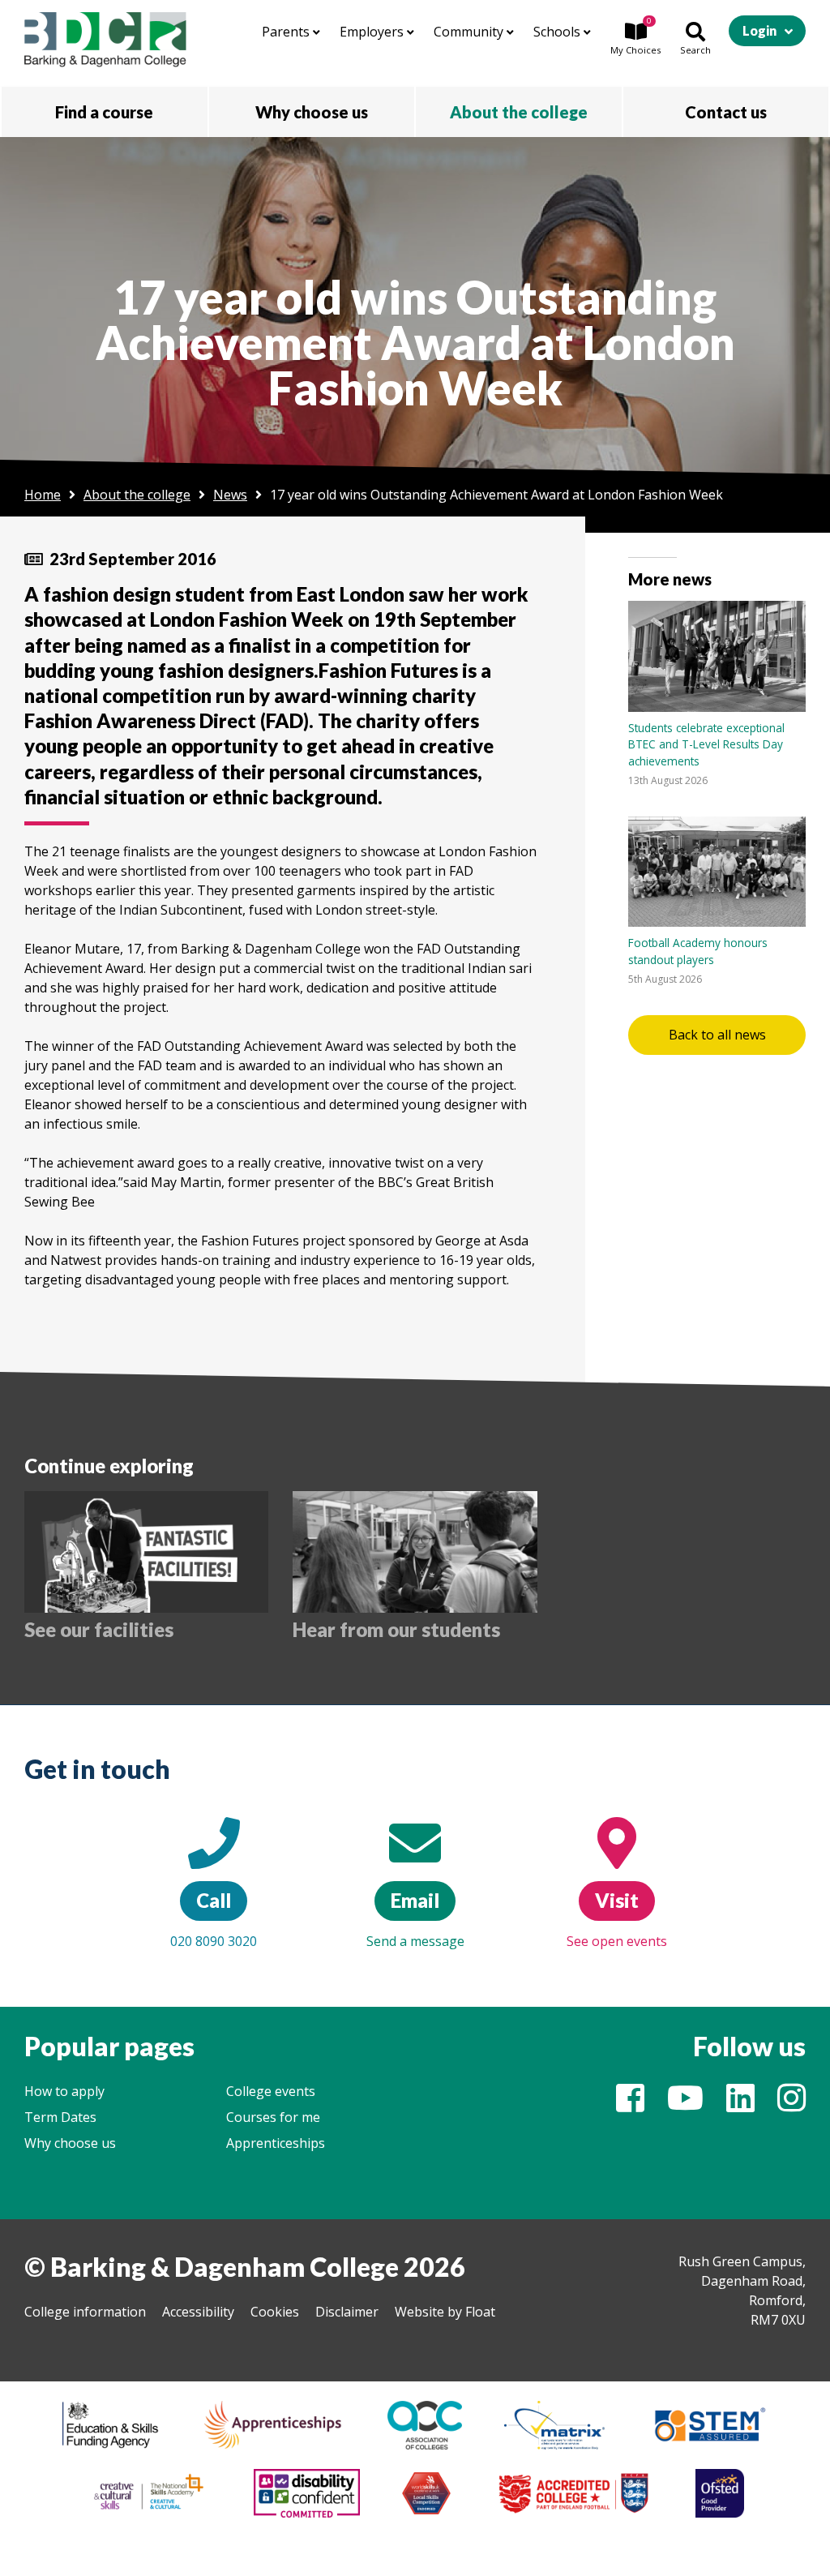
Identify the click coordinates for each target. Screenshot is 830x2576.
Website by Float (445, 2312)
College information (85, 2312)
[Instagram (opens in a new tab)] (791, 2105)
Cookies (275, 2312)
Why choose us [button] (312, 112)
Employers (373, 32)
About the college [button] (519, 112)
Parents (287, 32)
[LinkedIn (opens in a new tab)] (740, 2105)
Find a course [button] (104, 112)
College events (271, 2091)
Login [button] (759, 30)
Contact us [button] (726, 112)
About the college (137, 495)
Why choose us (70, 2143)
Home (43, 495)
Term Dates (60, 2117)
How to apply (64, 2091)
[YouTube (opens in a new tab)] (685, 2105)
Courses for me (273, 2117)
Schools (558, 32)
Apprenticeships (276, 2143)
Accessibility (198, 2312)
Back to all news (717, 1035)
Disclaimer (347, 2312)
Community (470, 32)
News (230, 495)
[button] (635, 40)
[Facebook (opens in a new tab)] (630, 2105)
